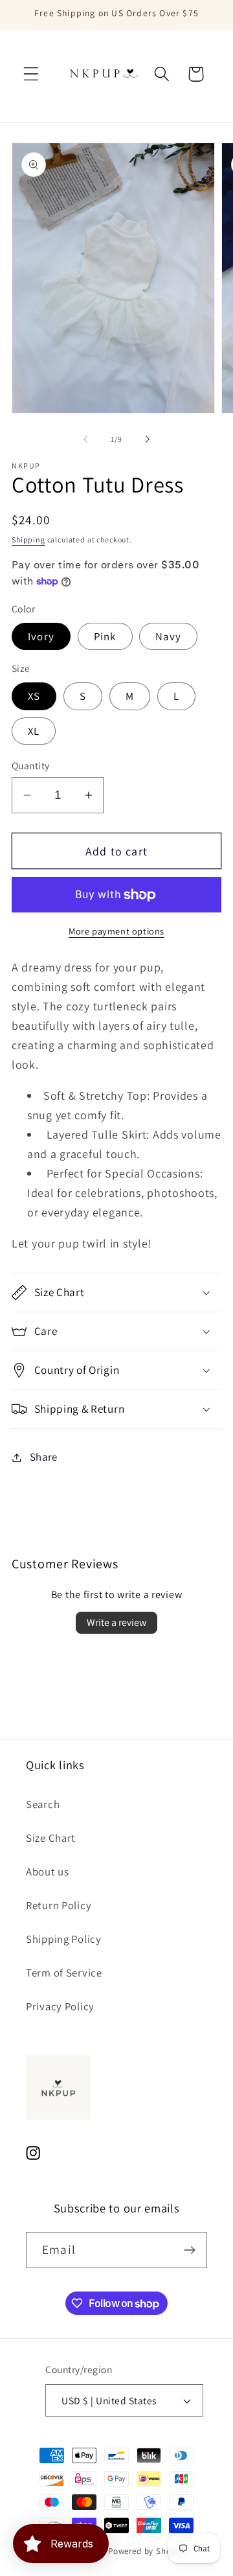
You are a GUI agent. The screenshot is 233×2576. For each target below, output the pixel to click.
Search (43, 1804)
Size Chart (51, 1838)
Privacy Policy (60, 2006)
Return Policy (59, 1905)
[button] (31, 74)
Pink (105, 636)
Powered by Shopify (147, 2551)
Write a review (116, 1622)
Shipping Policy (64, 1939)
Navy (168, 636)
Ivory (41, 636)
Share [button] (44, 1457)
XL (34, 731)
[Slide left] (85, 439)
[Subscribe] (189, 2250)
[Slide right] (148, 439)
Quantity (31, 765)
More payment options (116, 931)
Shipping (28, 540)
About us (48, 1872)
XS (34, 696)
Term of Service (64, 1973)
